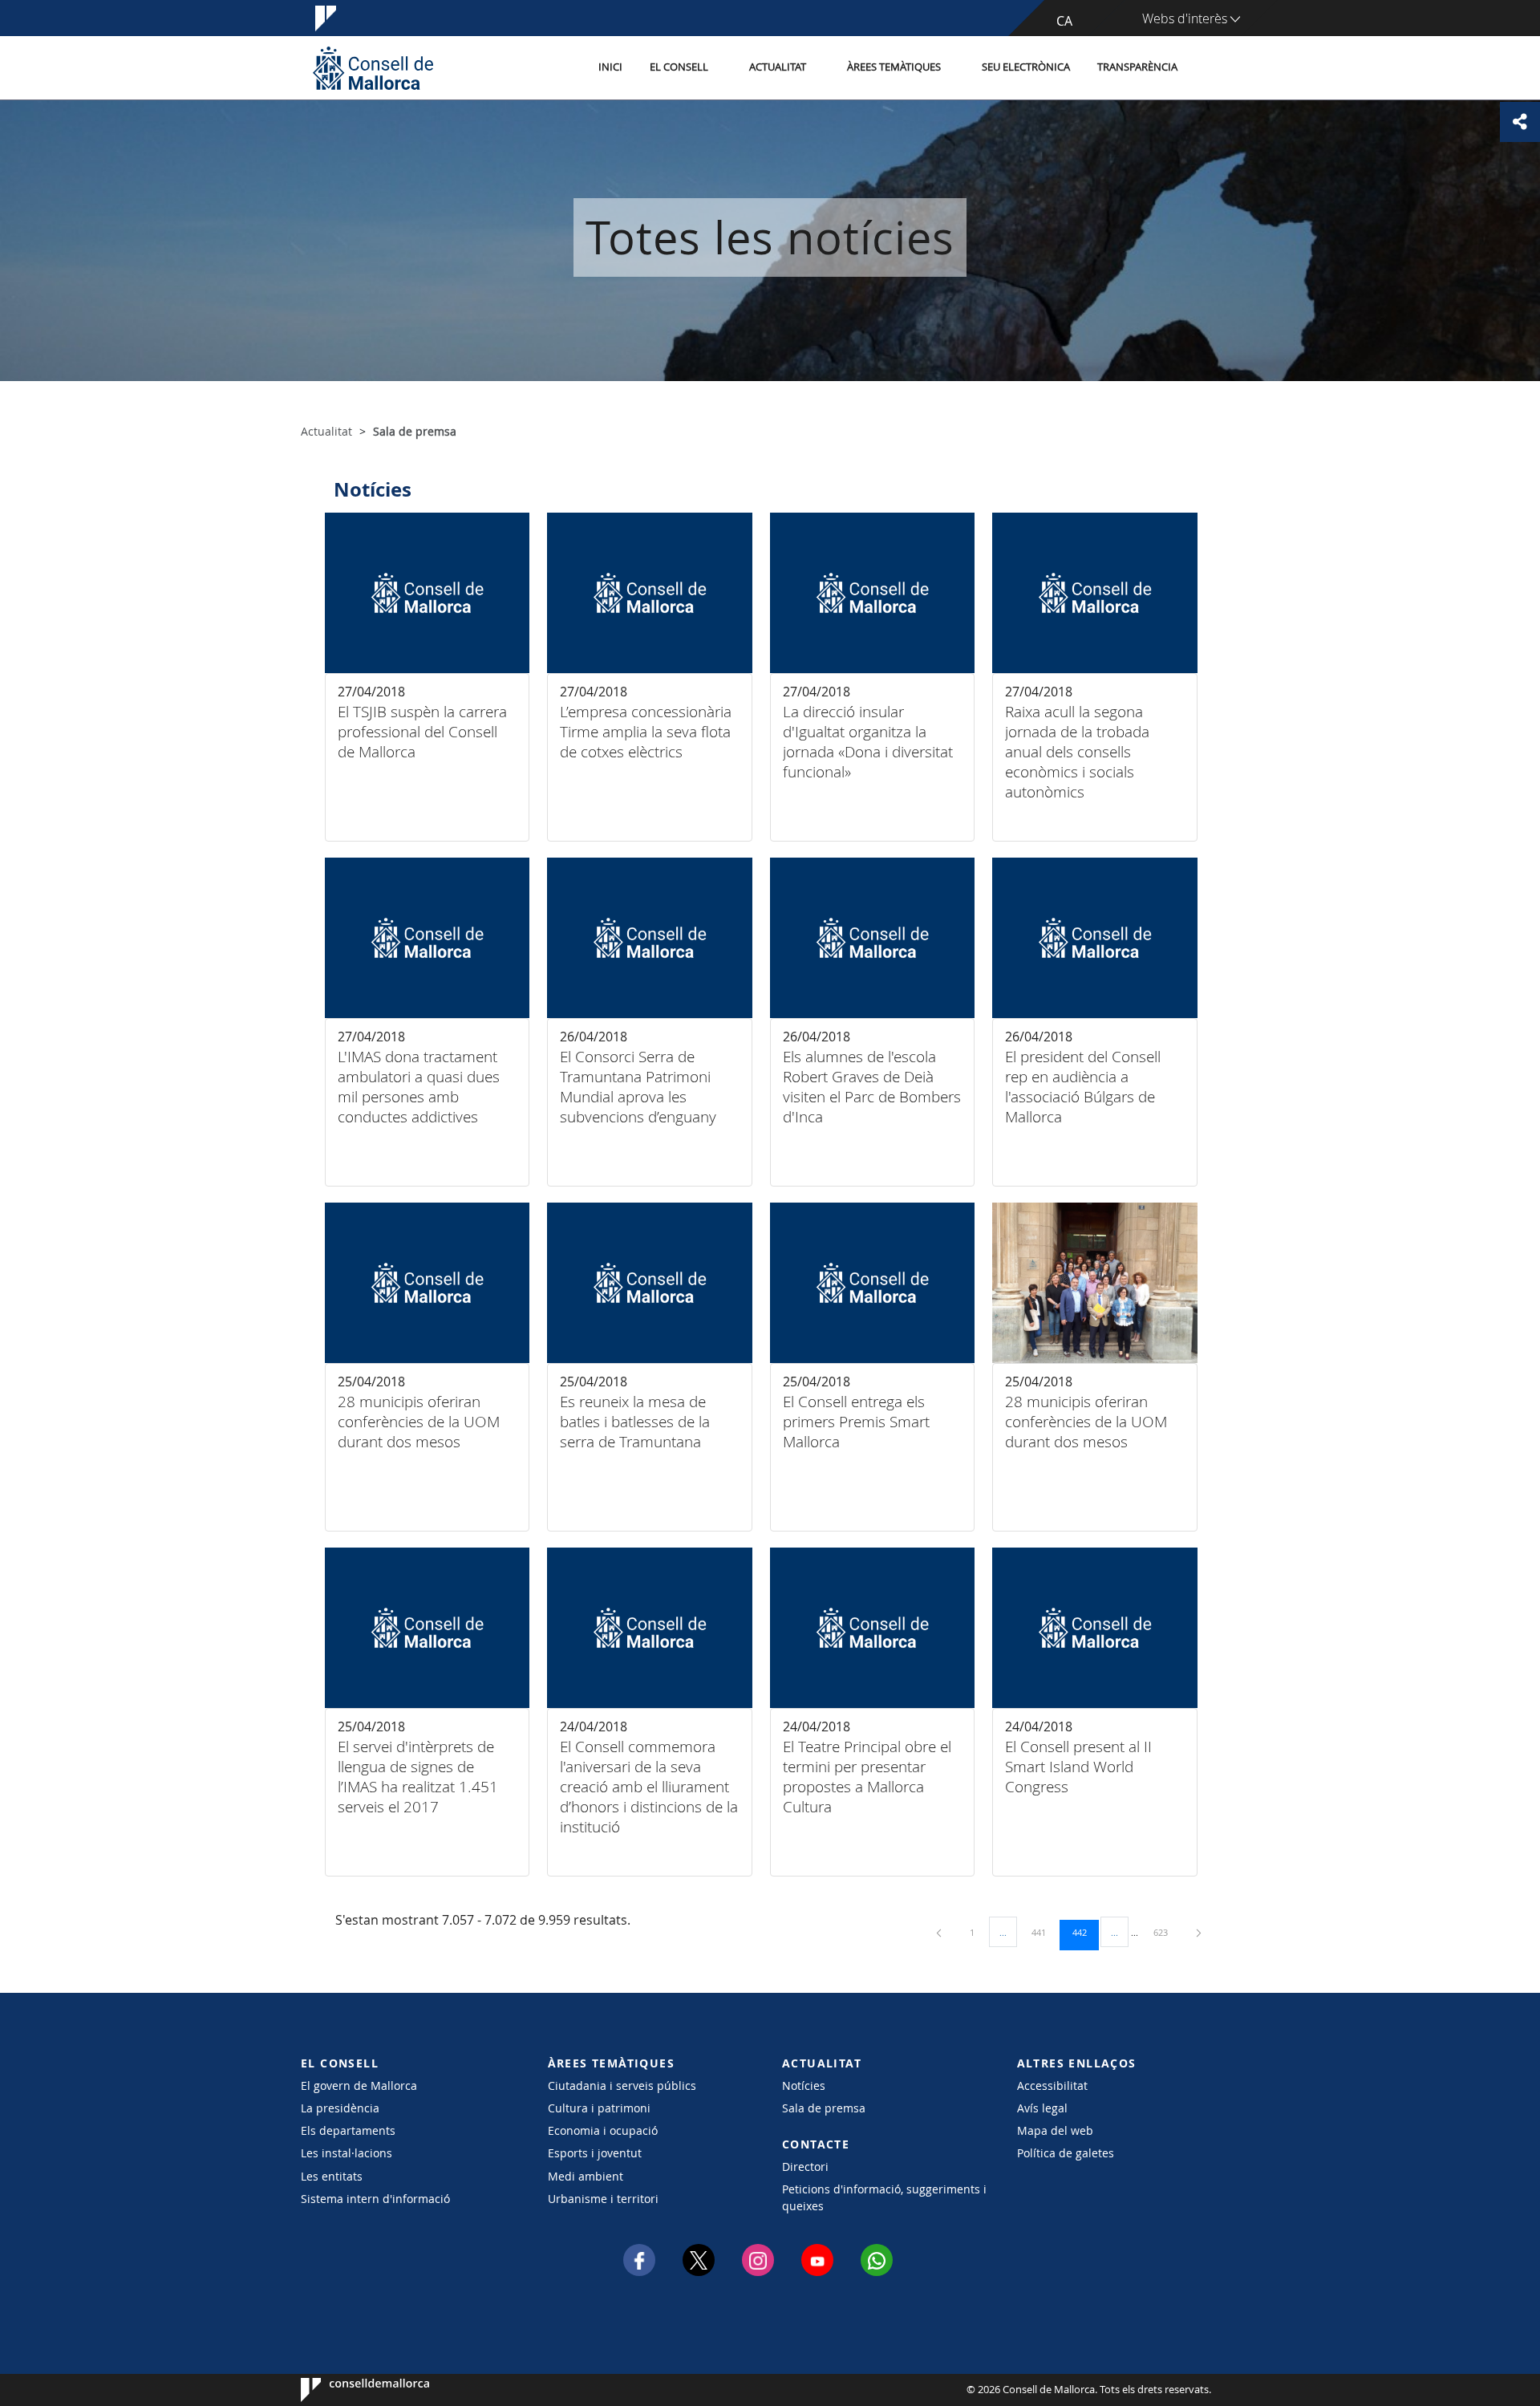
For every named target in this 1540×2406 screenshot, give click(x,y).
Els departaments (348, 2130)
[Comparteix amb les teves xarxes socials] (1520, 122)
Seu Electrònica (1026, 67)
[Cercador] (1208, 68)
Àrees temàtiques (894, 67)
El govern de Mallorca (359, 2085)
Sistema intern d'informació (375, 2199)
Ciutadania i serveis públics (622, 2085)
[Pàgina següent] (1199, 1932)
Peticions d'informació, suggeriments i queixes (884, 2197)
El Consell (679, 67)
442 (1085, 1932)
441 (1044, 1932)
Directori (805, 2167)
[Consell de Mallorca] (373, 68)
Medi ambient (586, 2176)
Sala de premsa (824, 2108)
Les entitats (332, 2176)
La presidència (340, 2108)
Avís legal (1042, 2108)
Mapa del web (1055, 2130)
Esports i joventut (595, 2153)
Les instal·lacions (346, 2153)
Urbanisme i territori (603, 2199)
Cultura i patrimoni (599, 2108)
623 (1166, 1932)
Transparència (1137, 67)
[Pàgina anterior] (940, 1932)
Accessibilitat (1052, 2085)
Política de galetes (1066, 2153)
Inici (610, 67)
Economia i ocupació (603, 2130)
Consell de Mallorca (349, 2390)
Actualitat (778, 67)
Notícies (804, 2085)
